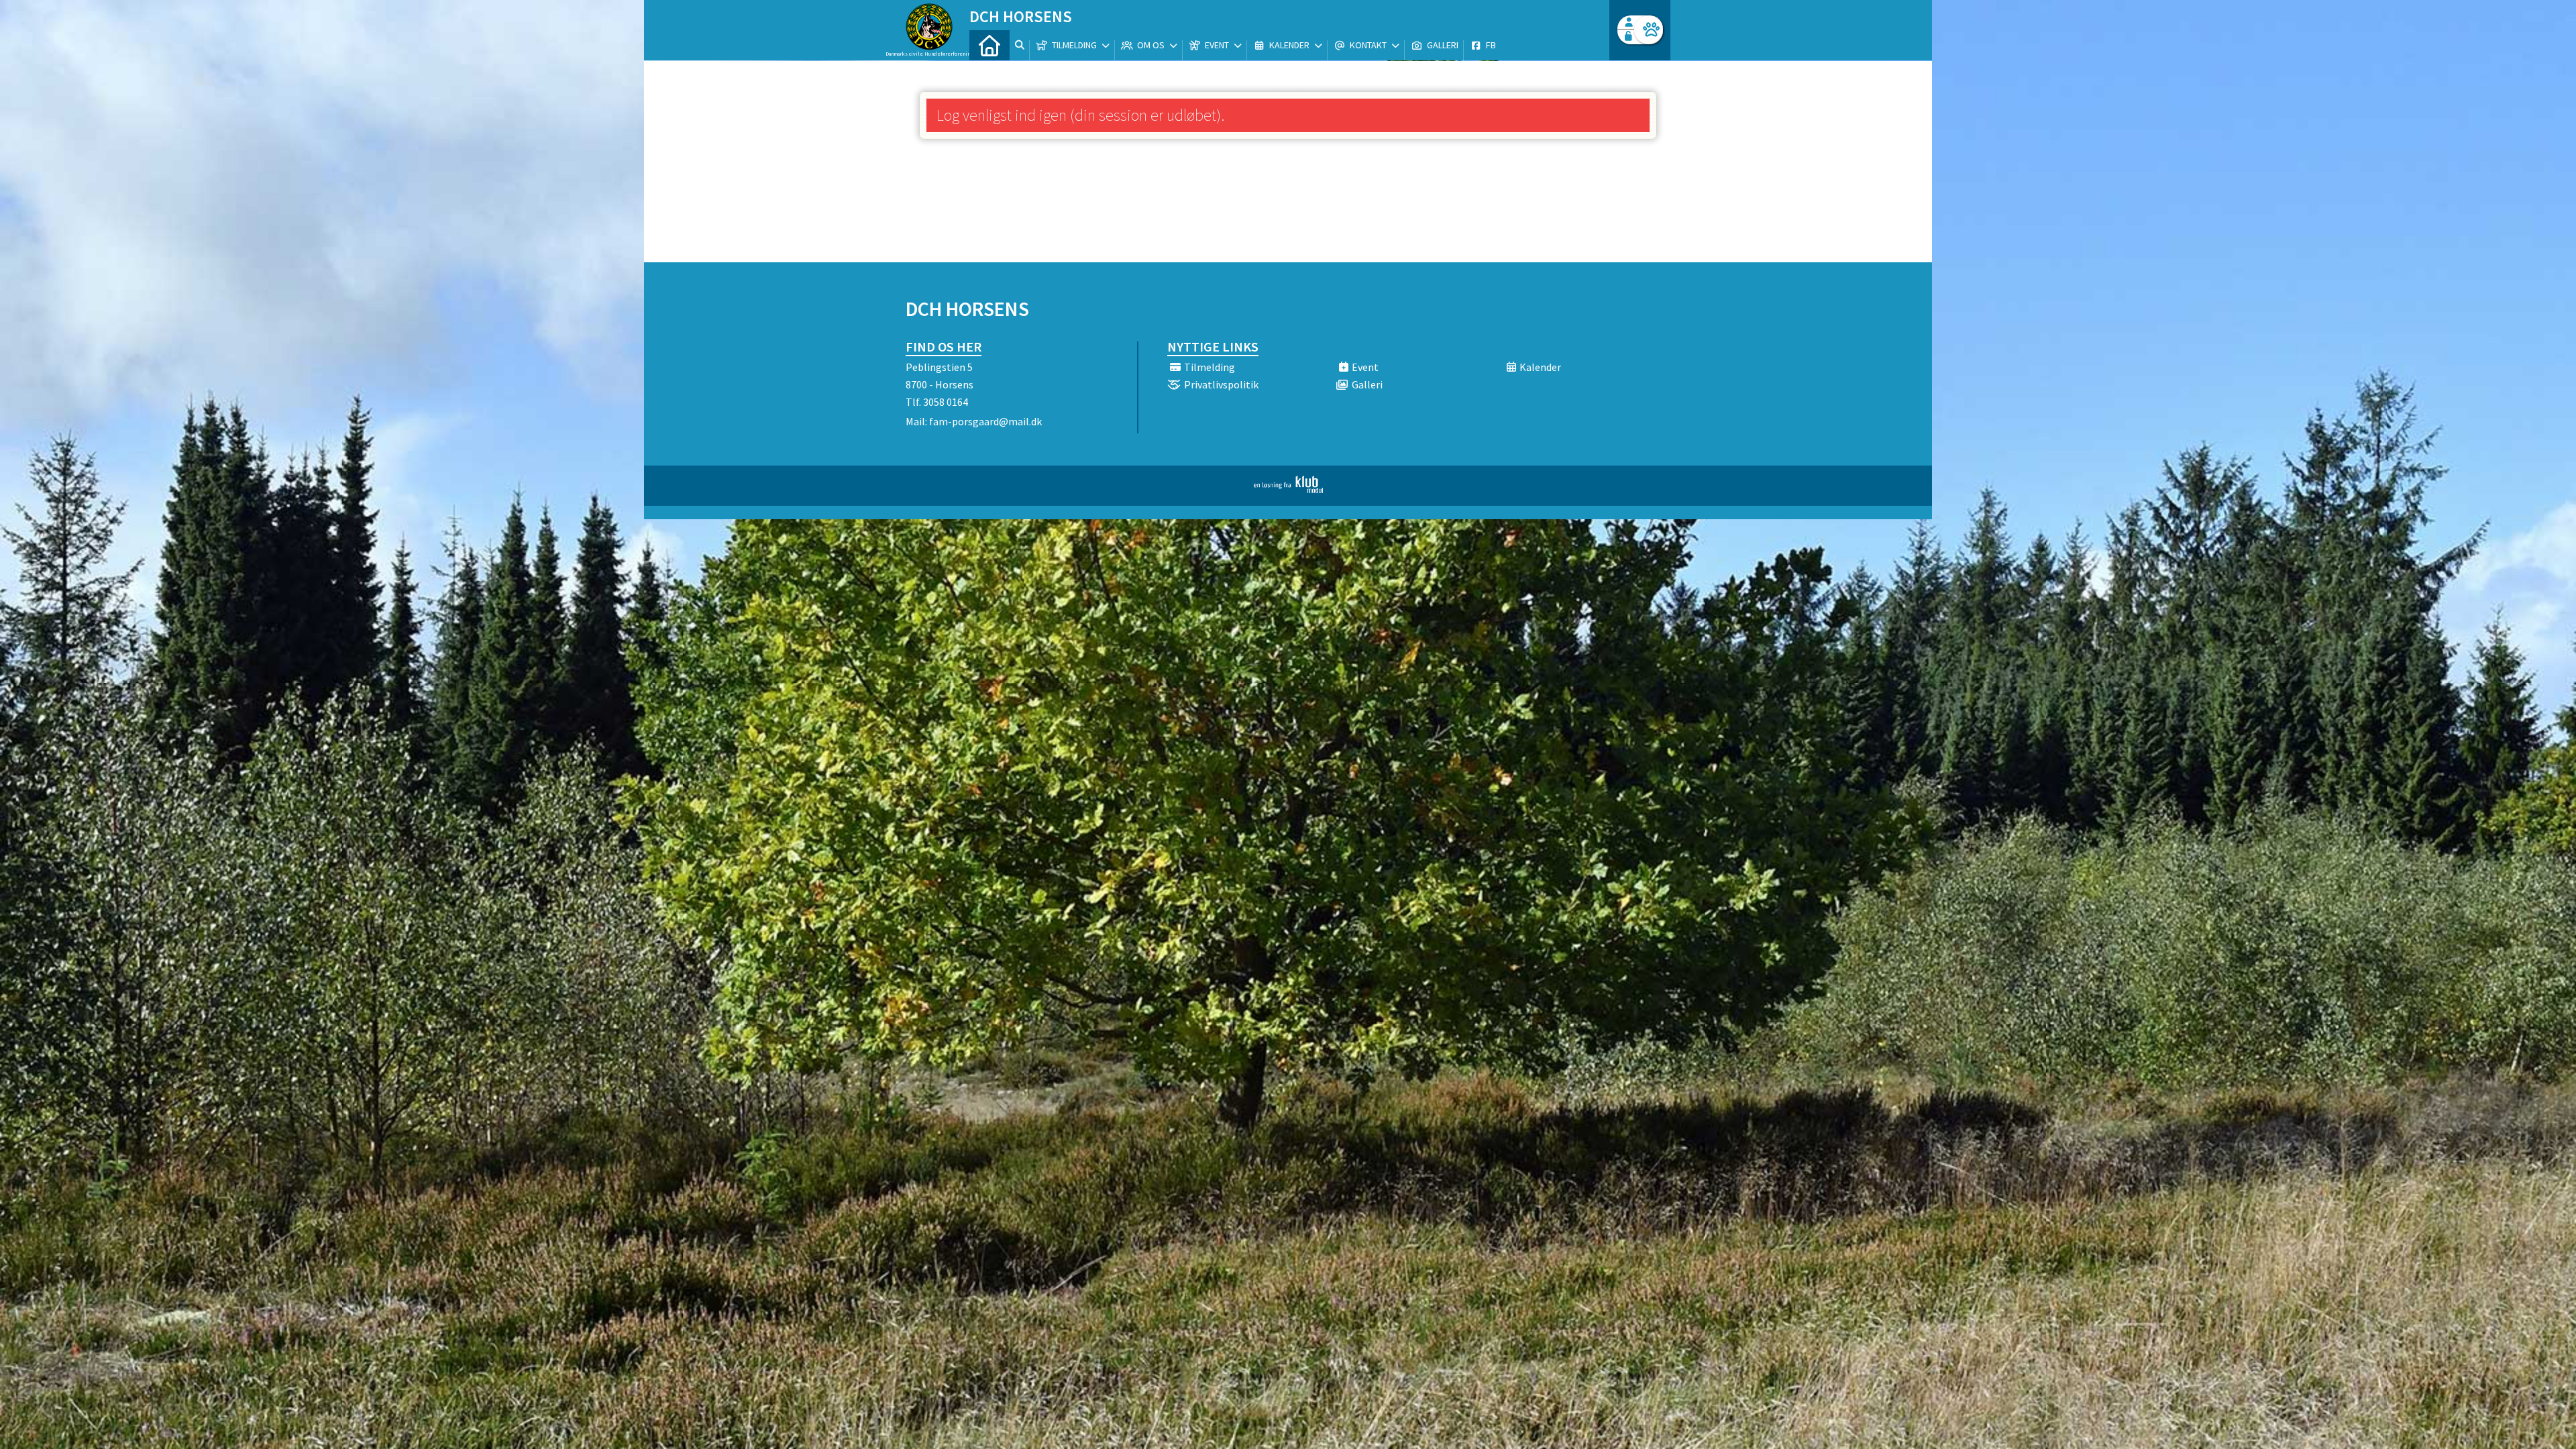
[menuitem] (989, 45)
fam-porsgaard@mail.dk (985, 421)
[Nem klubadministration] (1288, 489)
